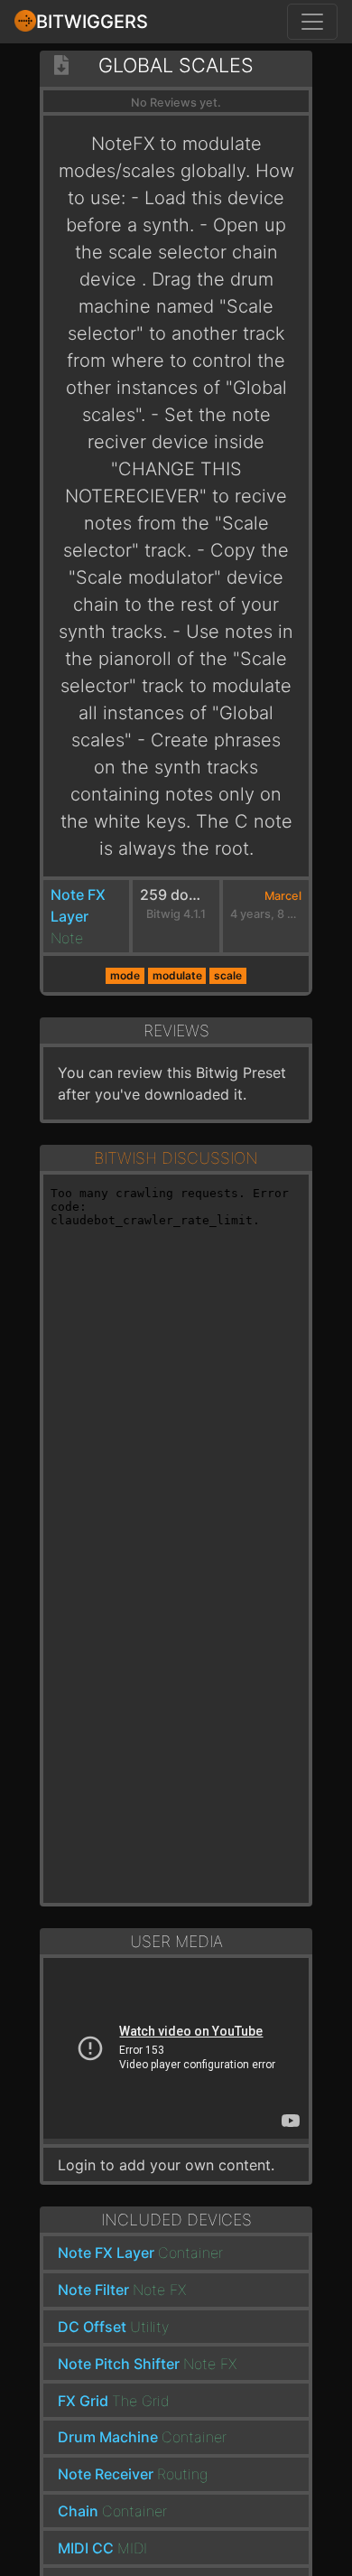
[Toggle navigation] (312, 22)
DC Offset (92, 2327)
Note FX (159, 2290)
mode (125, 975)
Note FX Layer (106, 2253)
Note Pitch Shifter (119, 2364)
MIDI (132, 2548)
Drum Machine (108, 2437)
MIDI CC (86, 2548)
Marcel (283, 896)
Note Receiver (106, 2474)
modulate (177, 975)
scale (228, 975)
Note (67, 938)
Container (190, 2253)
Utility (149, 2327)
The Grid (141, 2401)
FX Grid (83, 2401)
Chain (78, 2511)
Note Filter (93, 2290)
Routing (182, 2474)
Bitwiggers (92, 22)
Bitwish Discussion (176, 1158)
